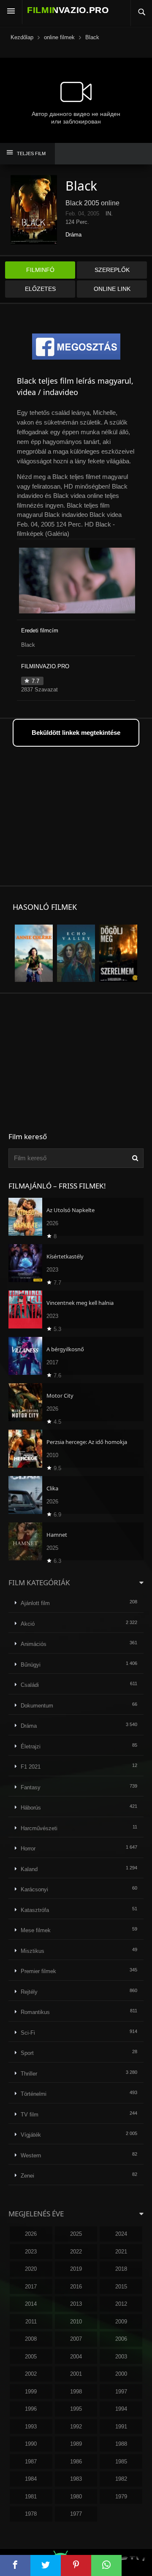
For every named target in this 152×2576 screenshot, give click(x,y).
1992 (76, 2427)
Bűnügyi (31, 1665)
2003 (121, 2357)
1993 (31, 2427)
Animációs (34, 1644)
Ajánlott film (35, 1603)
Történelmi (34, 2094)
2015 (121, 2287)
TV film (30, 2115)
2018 (121, 2269)
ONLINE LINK (112, 289)
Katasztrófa (35, 1910)
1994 (121, 2409)
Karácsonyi (34, 1889)
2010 (76, 2322)
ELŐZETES (40, 289)
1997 (121, 2392)
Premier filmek (38, 1971)
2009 (121, 2322)
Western (31, 2155)
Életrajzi (31, 1746)
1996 (31, 2409)
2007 (76, 2339)
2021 (121, 2252)
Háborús (31, 1808)
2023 (31, 2252)
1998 (76, 2392)
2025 (76, 2234)
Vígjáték (31, 2135)
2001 (76, 2374)
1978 (31, 2514)
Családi (30, 1685)
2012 (121, 2304)
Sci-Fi (28, 2033)
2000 (121, 2374)
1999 (31, 2392)
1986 (76, 2462)
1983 (76, 2479)
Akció (28, 1624)
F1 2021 (31, 1767)
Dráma (73, 235)
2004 (76, 2357)
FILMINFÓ (40, 270)
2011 (31, 2322)
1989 (76, 2444)
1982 (121, 2479)
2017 (31, 2287)
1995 (76, 2409)
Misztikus (33, 1951)
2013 (76, 2304)
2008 (31, 2339)
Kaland (29, 1869)
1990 (31, 2444)
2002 (31, 2374)
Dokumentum (37, 1706)
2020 (31, 2269)
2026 (31, 2234)
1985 (121, 2462)
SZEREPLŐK (112, 270)
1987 (31, 2462)
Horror (28, 1849)
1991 (121, 2427)
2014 (31, 2304)
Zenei (27, 2176)
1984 (31, 2479)
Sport (27, 2053)
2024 (121, 2234)
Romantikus (35, 2012)
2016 (76, 2287)
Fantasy (31, 1787)
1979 (121, 2497)
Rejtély (29, 1992)
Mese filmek (36, 1930)
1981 (31, 2497)
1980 (76, 2497)
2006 (121, 2339)
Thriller (29, 2074)
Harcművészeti (39, 1828)
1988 (121, 2444)
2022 (76, 2252)
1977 (76, 2514)
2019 (76, 2269)
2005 (31, 2357)
